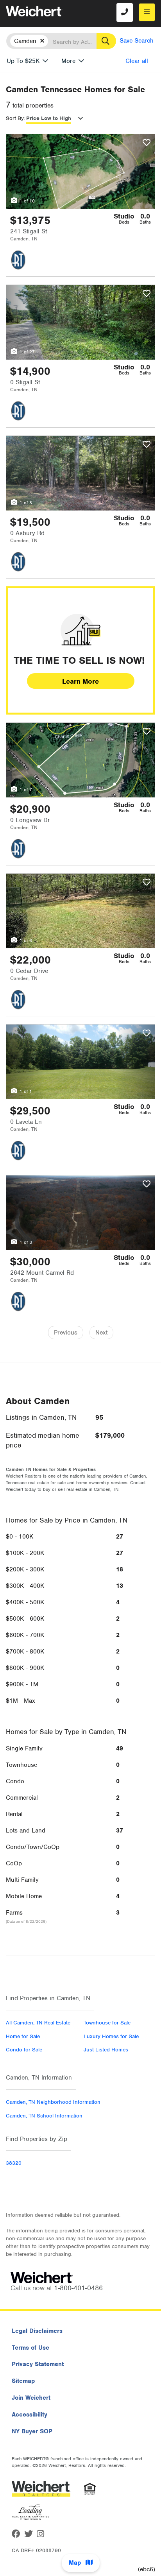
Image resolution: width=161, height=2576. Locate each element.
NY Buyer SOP (32, 2431)
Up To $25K (23, 61)
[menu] (147, 12)
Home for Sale (23, 2036)
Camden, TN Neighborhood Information (53, 2102)
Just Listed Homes (106, 2050)
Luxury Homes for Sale (111, 2036)
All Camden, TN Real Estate (38, 2023)
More (68, 61)
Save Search (137, 41)
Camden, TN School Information (44, 2116)
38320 (14, 2163)
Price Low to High (49, 118)
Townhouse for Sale (107, 2023)
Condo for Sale (24, 2050)
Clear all (137, 61)
